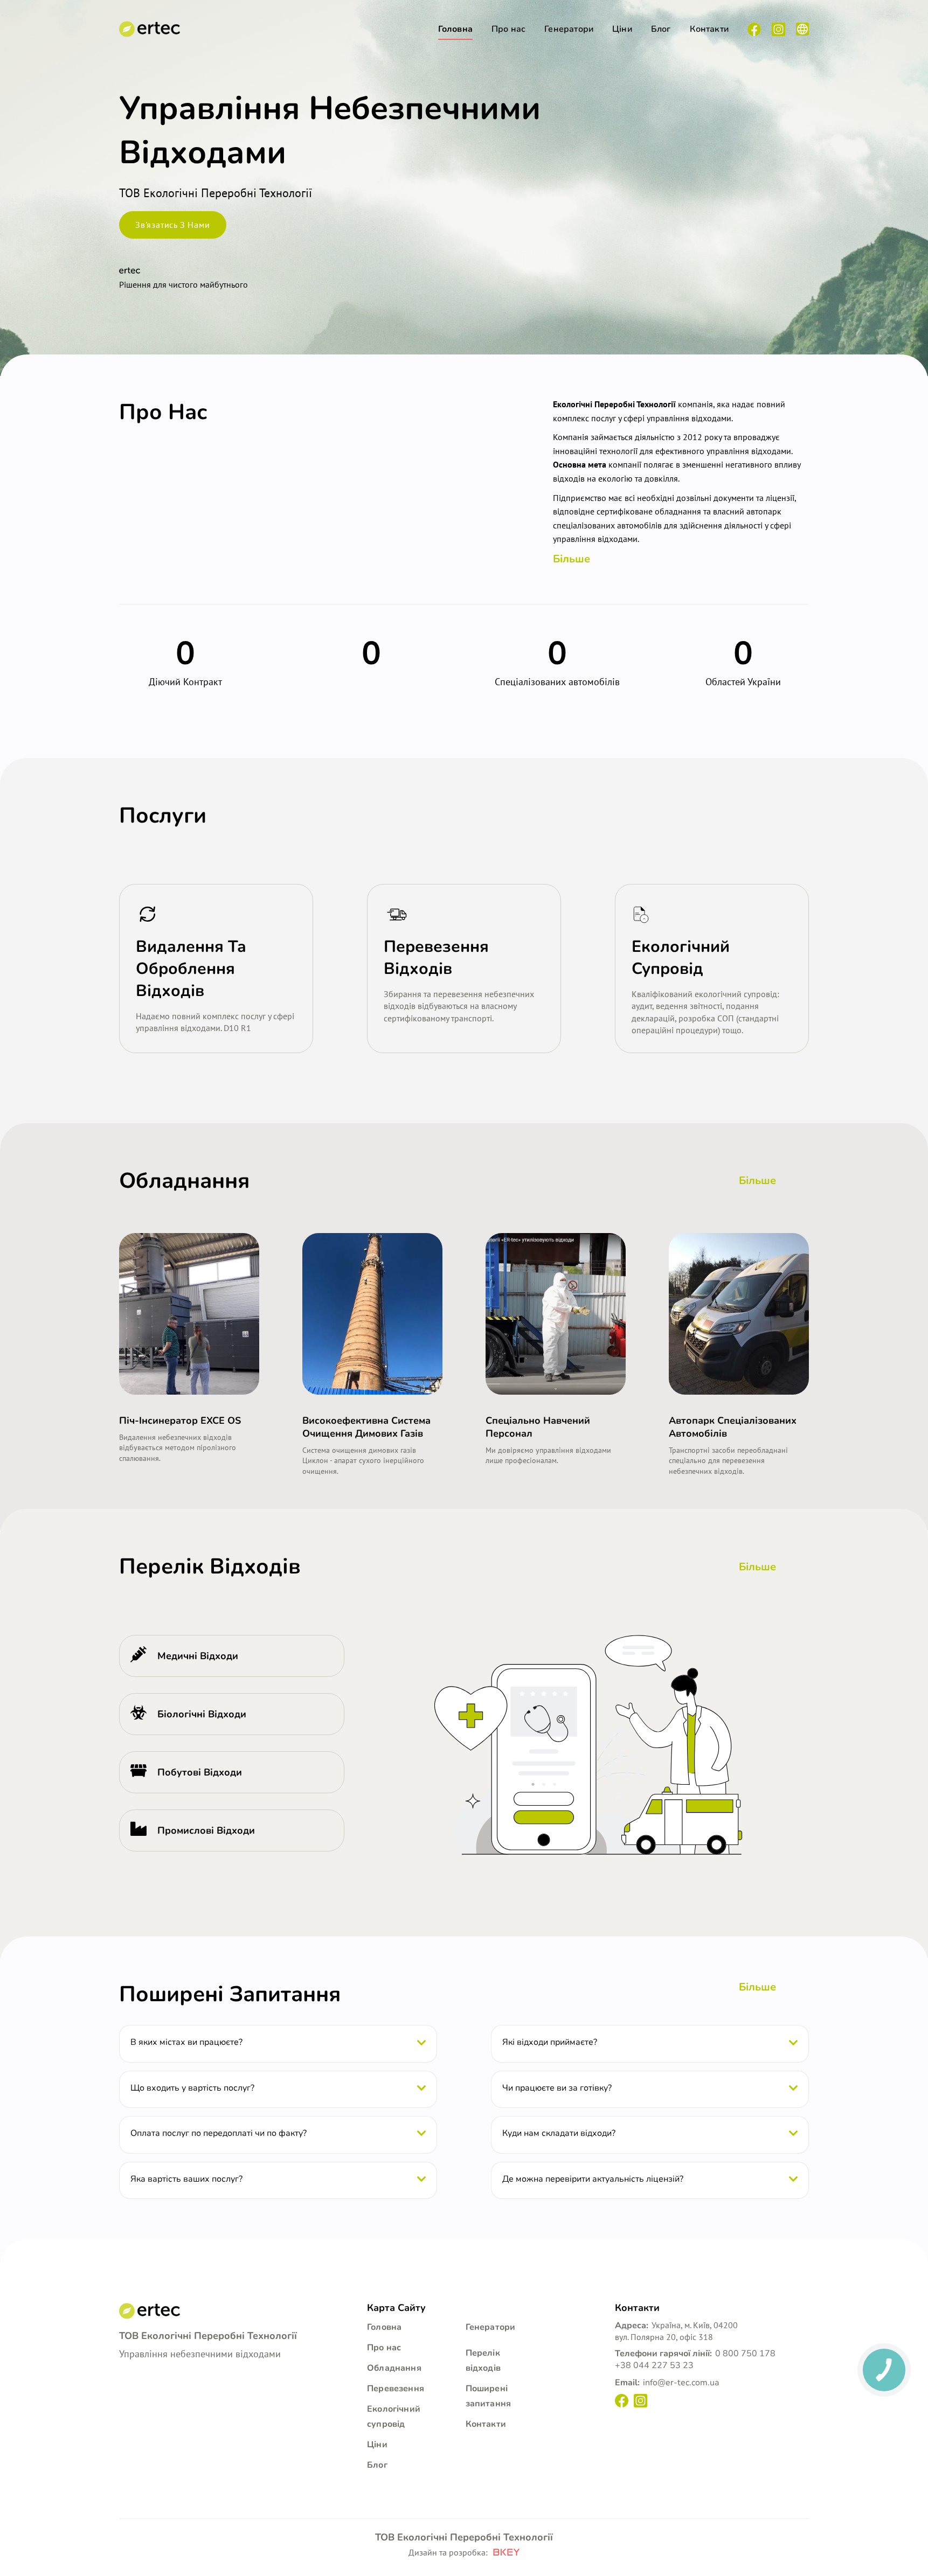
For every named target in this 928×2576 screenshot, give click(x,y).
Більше (572, 559)
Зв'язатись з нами (173, 225)
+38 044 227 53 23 (654, 2365)
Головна (455, 29)
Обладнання (394, 2368)
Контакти (709, 29)
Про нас (508, 29)
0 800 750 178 (745, 2354)
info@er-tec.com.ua (681, 2383)
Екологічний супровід (394, 2417)
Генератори (569, 29)
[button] (149, 914)
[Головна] (150, 29)
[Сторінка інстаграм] (778, 29)
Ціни (622, 29)
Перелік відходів (483, 2361)
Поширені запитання (230, 1994)
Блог (661, 29)
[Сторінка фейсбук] (754, 29)
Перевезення (396, 2389)
